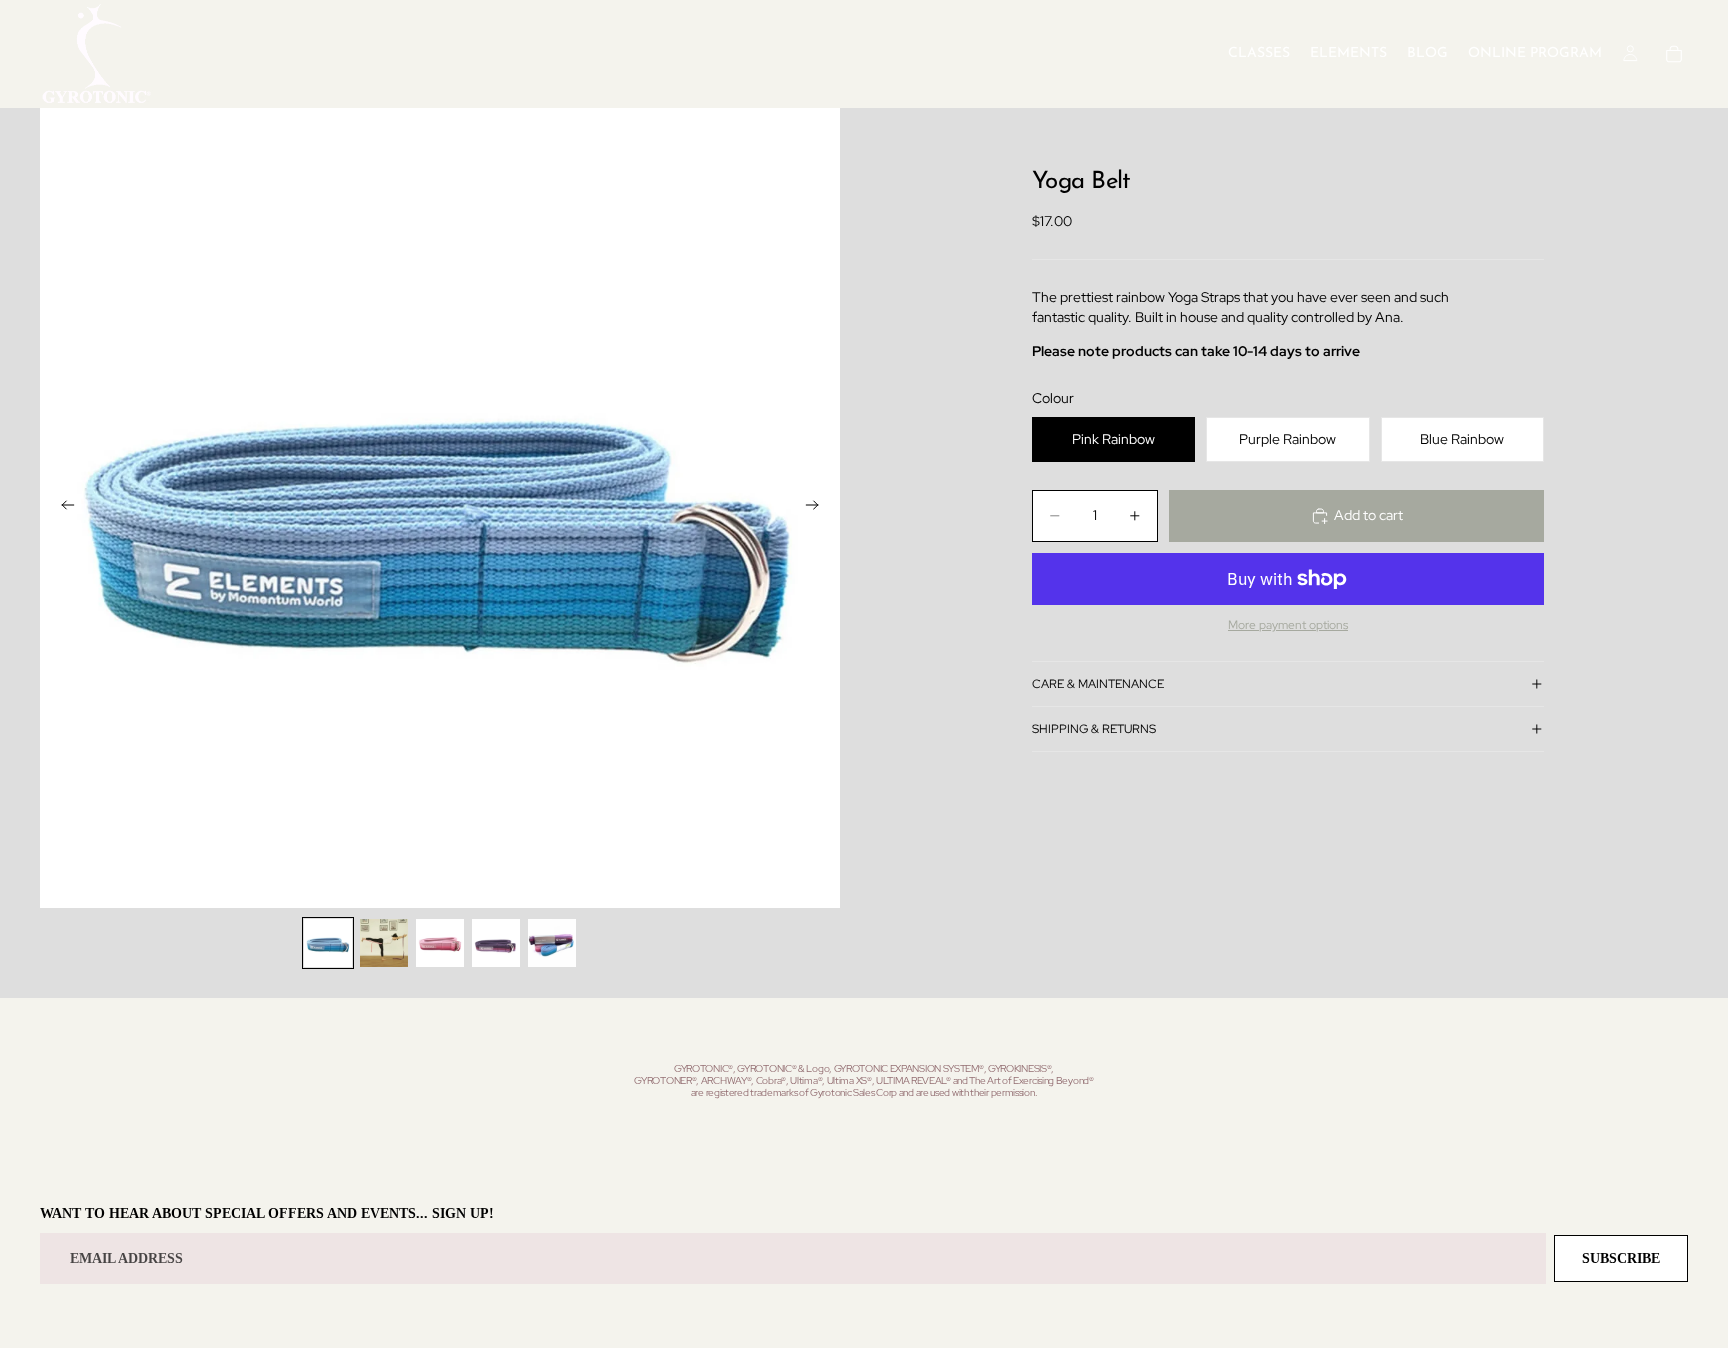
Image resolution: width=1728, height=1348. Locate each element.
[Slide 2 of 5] (384, 943)
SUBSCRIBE (1621, 1258)
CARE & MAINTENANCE (1098, 684)
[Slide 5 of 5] (552, 943)
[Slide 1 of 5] (328, 943)
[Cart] (1674, 54)
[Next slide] (818, 508)
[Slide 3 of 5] (440, 943)
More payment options (1288, 625)
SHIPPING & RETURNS (1094, 729)
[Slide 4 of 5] (496, 943)
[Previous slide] (62, 508)
